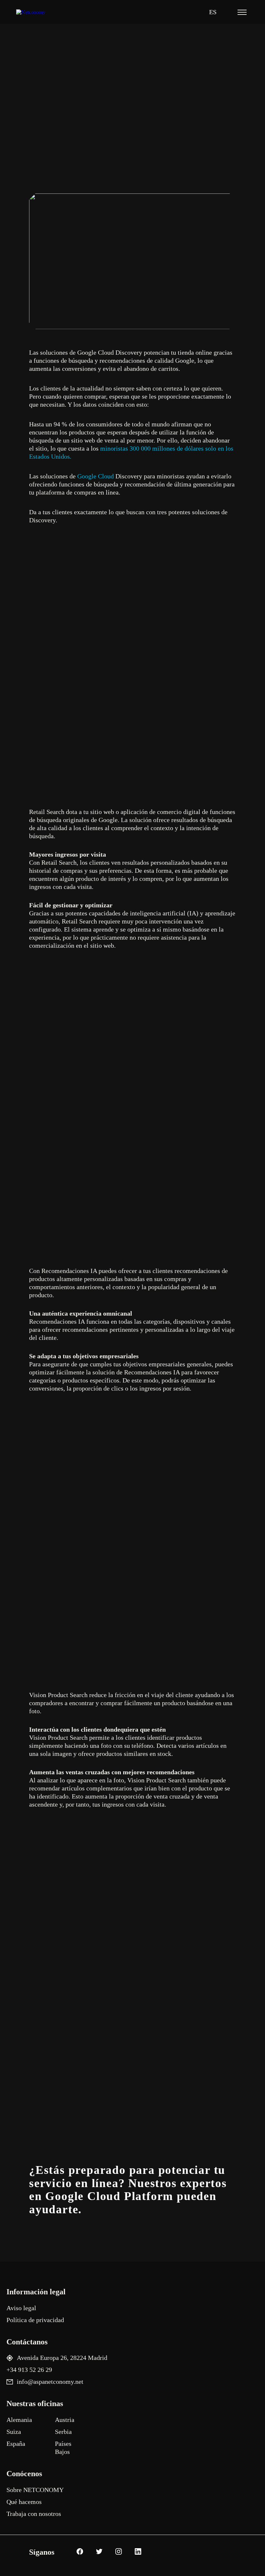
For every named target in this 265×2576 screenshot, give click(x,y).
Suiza (14, 2432)
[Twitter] (98, 2552)
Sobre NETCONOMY (35, 2490)
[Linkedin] (137, 2552)
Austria (65, 2420)
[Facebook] (79, 2552)
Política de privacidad (35, 2320)
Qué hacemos (24, 2502)
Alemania (19, 2420)
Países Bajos (63, 2448)
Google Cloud (95, 476)
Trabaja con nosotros (34, 2514)
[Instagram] (118, 2552)
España (16, 2444)
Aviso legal (21, 2308)
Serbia (63, 2432)
